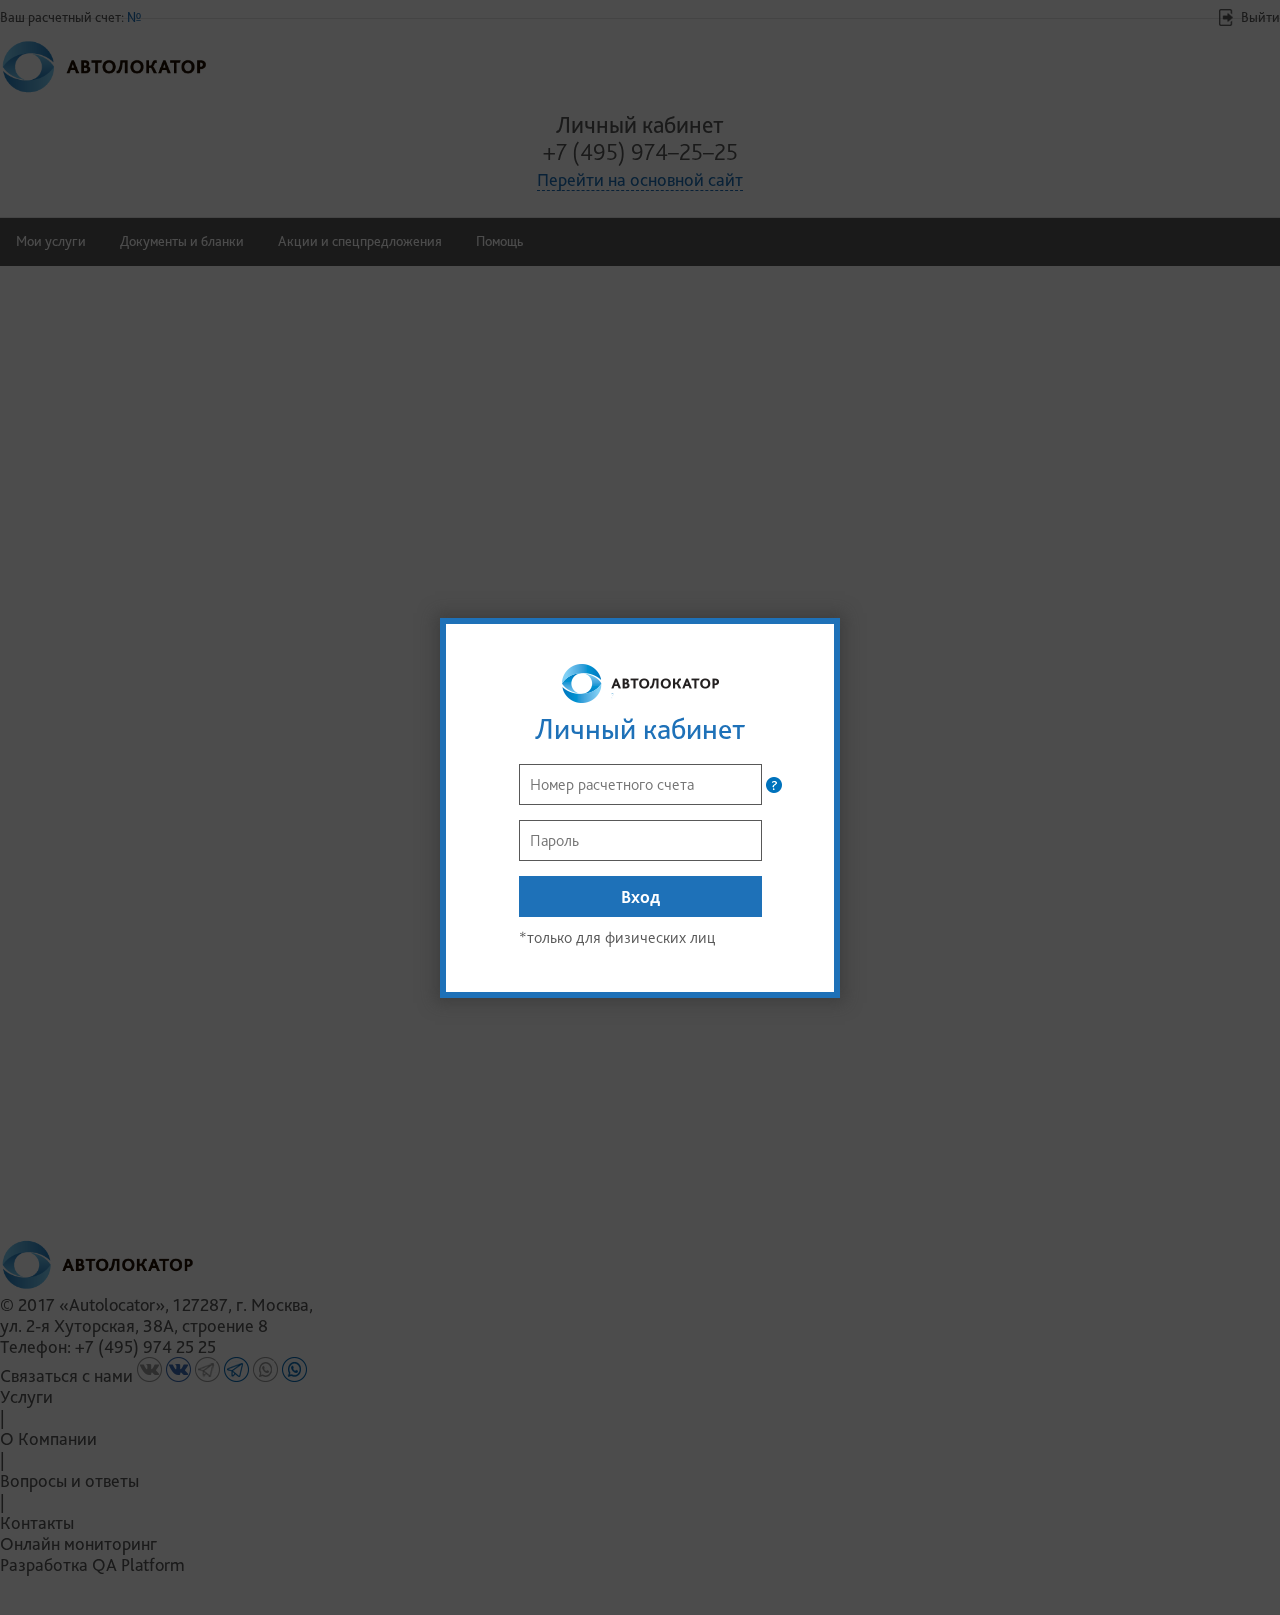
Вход (640, 896)
